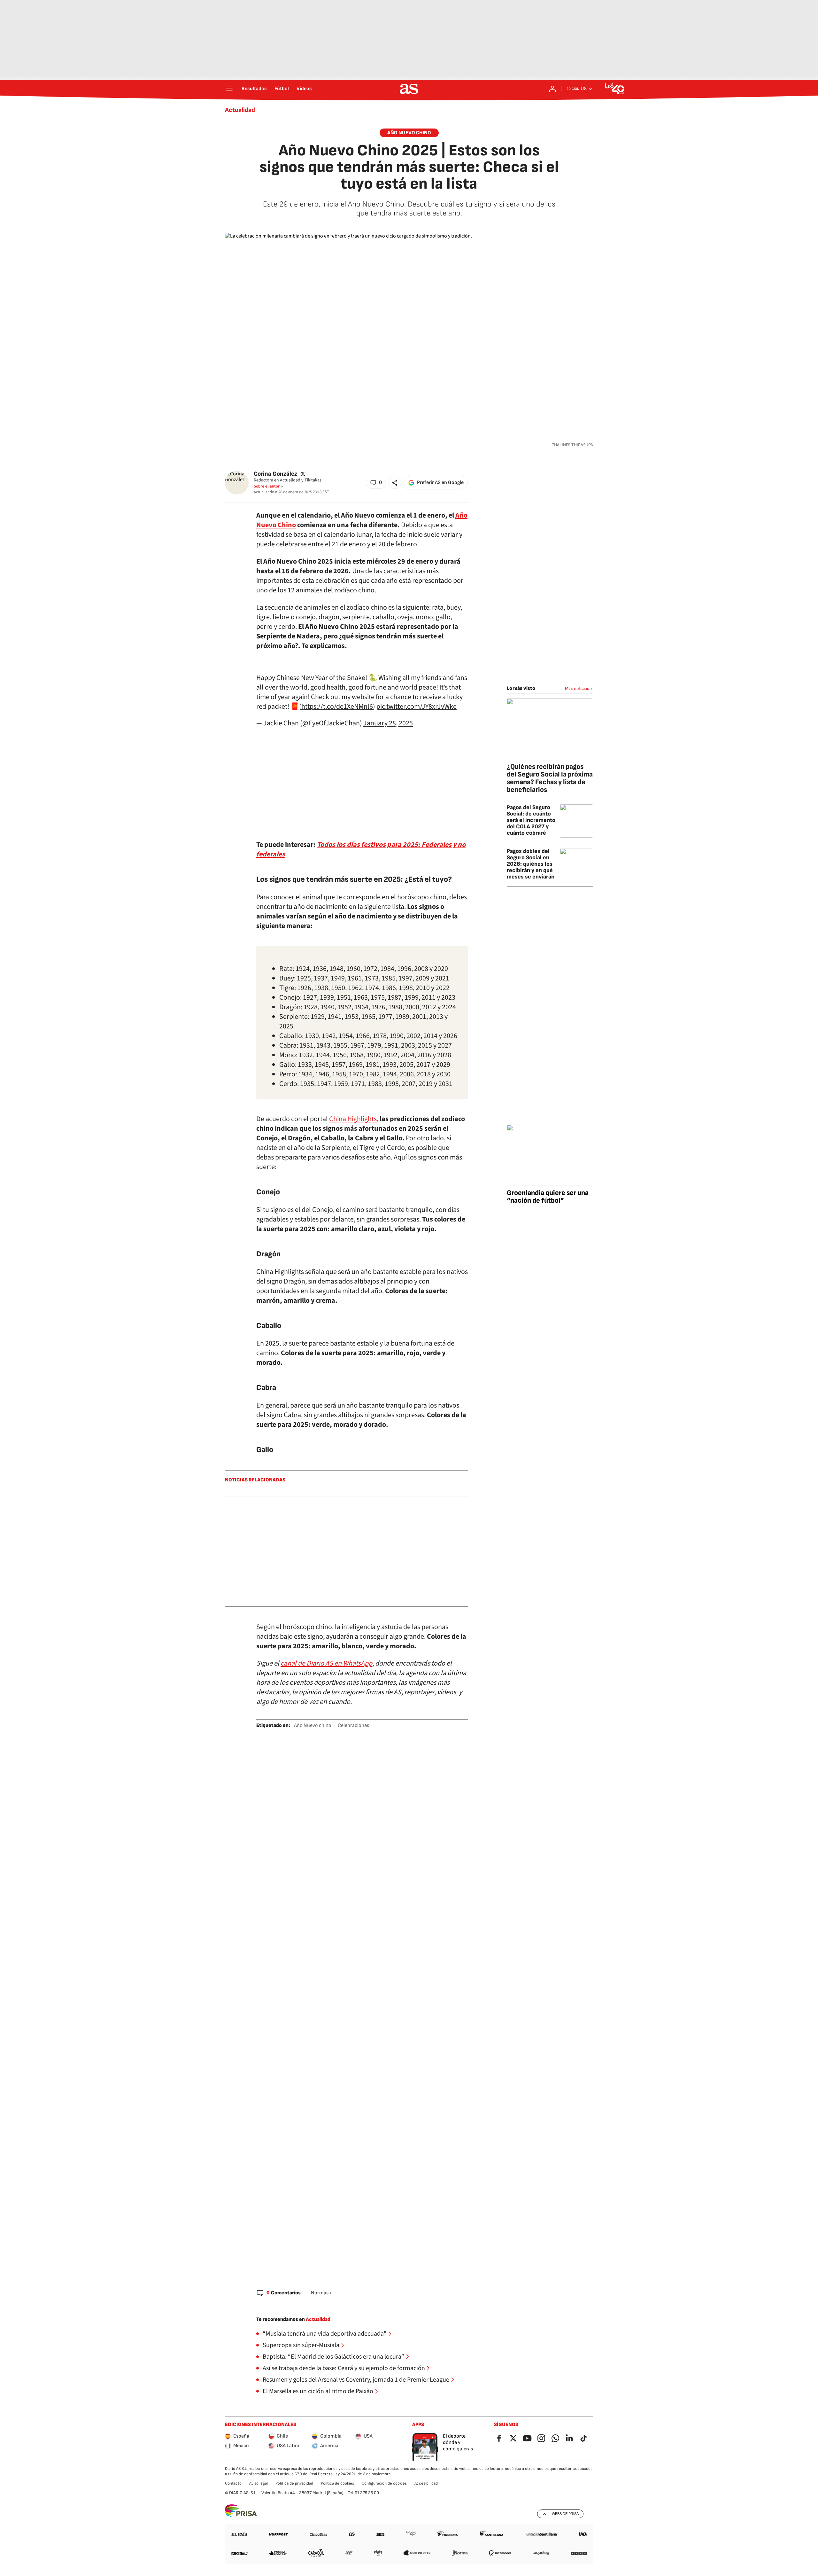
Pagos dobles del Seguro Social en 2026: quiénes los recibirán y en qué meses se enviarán (531, 864)
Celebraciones (353, 1725)
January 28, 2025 (388, 723)
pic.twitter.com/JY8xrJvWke (417, 706)
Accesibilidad (426, 2483)
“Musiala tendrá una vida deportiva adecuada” (325, 2334)
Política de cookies (337, 2483)
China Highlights (353, 1119)
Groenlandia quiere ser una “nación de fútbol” (548, 1197)
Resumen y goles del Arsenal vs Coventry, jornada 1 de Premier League (356, 2380)
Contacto (233, 2483)
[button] (376, 483)
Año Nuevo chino (313, 1725)
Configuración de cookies (384, 2483)
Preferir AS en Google (440, 483)
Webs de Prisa (565, 2514)
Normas (320, 2293)
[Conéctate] (552, 89)
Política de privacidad (294, 2483)
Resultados (254, 89)
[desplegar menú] (229, 89)
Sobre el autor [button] (267, 486)
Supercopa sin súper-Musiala (301, 2345)
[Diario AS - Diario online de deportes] (409, 89)
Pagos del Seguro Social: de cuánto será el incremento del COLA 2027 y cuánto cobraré (531, 820)
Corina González (275, 474)
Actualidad (240, 110)
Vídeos (304, 89)
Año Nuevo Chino (409, 133)
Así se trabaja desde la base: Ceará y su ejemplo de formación (344, 2368)
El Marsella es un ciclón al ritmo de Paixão (318, 2391)
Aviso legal (259, 2483)
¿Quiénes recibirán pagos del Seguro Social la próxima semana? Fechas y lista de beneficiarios (550, 778)
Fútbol (282, 89)
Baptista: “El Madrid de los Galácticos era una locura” (333, 2357)
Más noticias (577, 688)
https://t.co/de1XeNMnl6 (337, 706)
